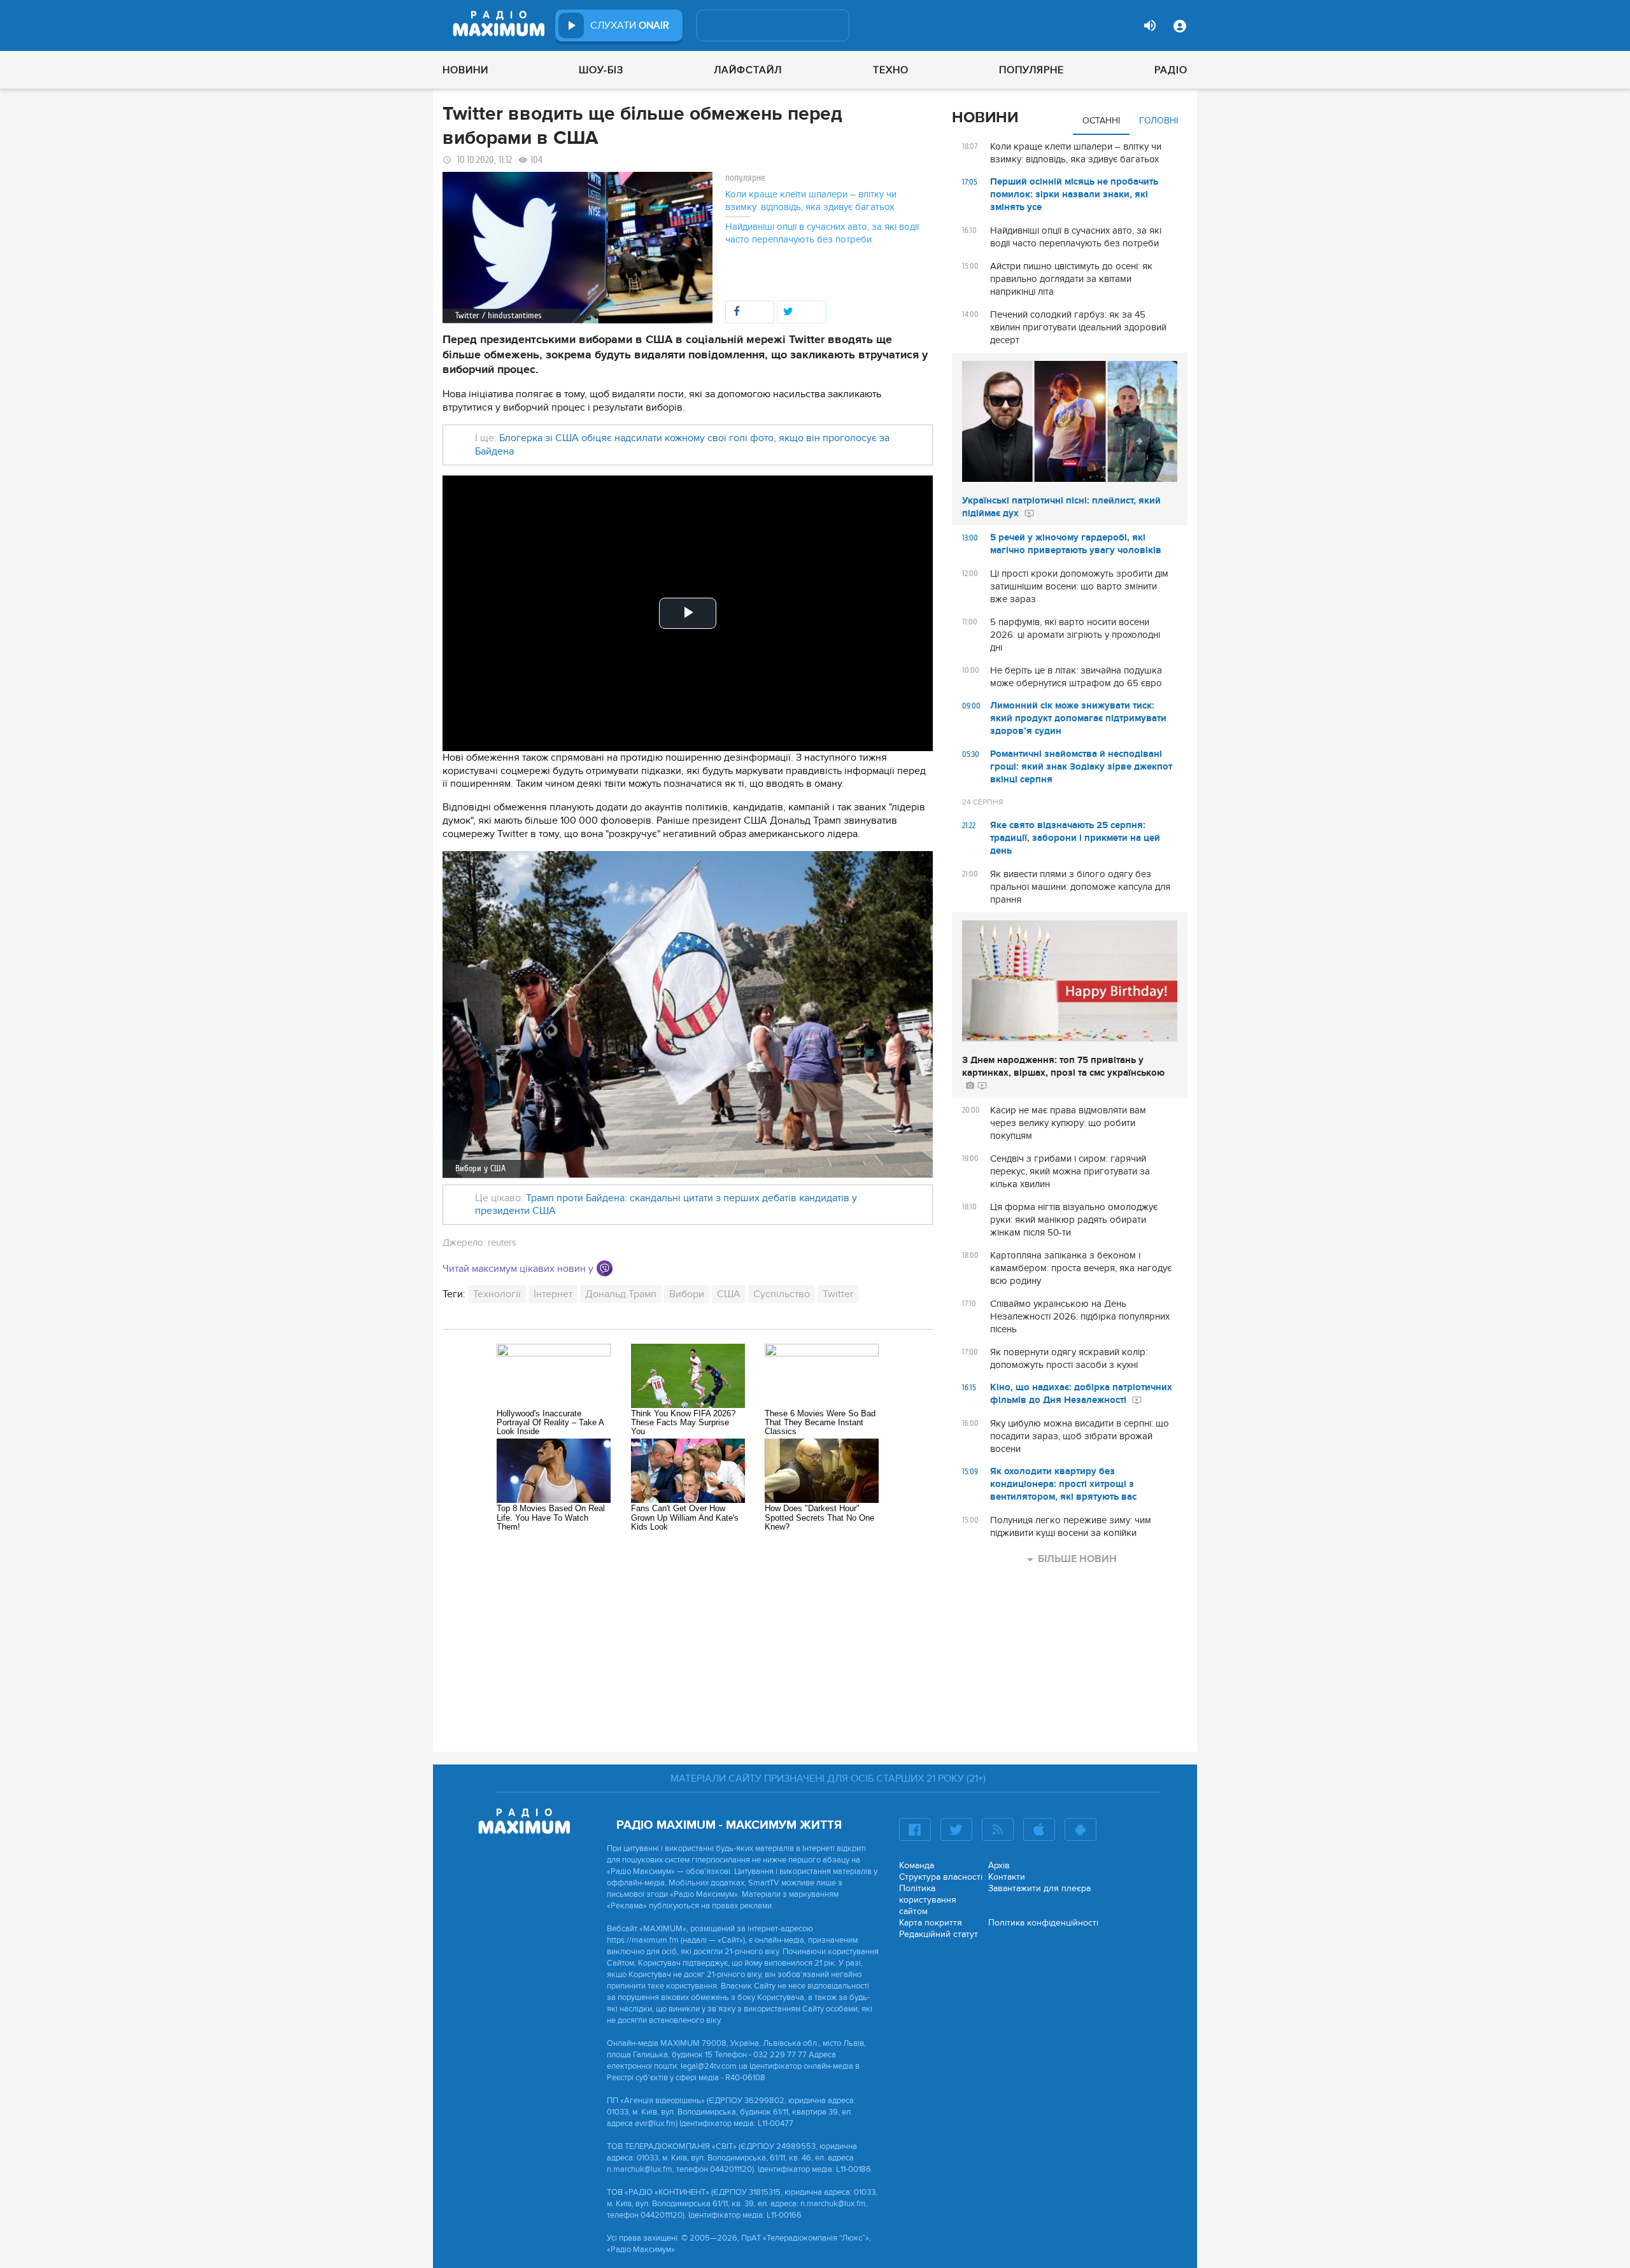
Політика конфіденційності (1043, 1923)
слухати (630, 25)
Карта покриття (931, 1923)
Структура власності (941, 1877)
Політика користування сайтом (928, 1900)
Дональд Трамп (621, 1294)
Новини (465, 70)
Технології (497, 1294)
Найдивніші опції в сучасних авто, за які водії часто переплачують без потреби (822, 233)
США (729, 1294)
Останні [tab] (1101, 121)
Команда (917, 1865)
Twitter (838, 1294)
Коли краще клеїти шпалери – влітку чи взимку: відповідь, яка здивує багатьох (811, 201)
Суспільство (782, 1294)
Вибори (687, 1294)
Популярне (1031, 70)
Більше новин (1077, 1559)
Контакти (1007, 1877)
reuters (502, 1243)
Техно (891, 70)
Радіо (1171, 70)
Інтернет (553, 1294)
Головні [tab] (1159, 121)
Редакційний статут (939, 1934)
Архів (999, 1865)
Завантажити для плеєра (1039, 1888)
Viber (605, 1268)
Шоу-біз (601, 70)
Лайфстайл (748, 70)
